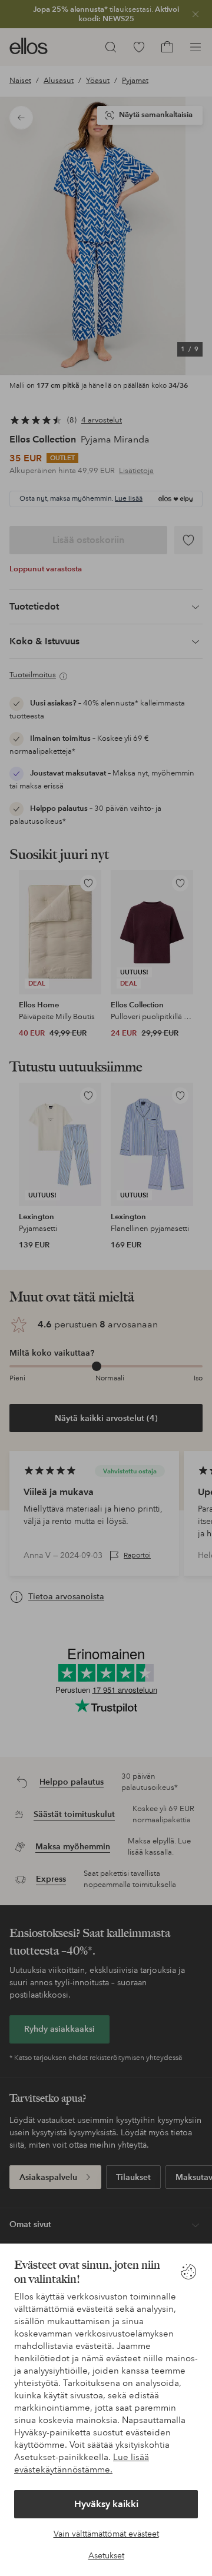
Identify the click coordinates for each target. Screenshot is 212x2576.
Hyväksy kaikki (106, 2504)
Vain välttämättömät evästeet (106, 2534)
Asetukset (106, 2555)
